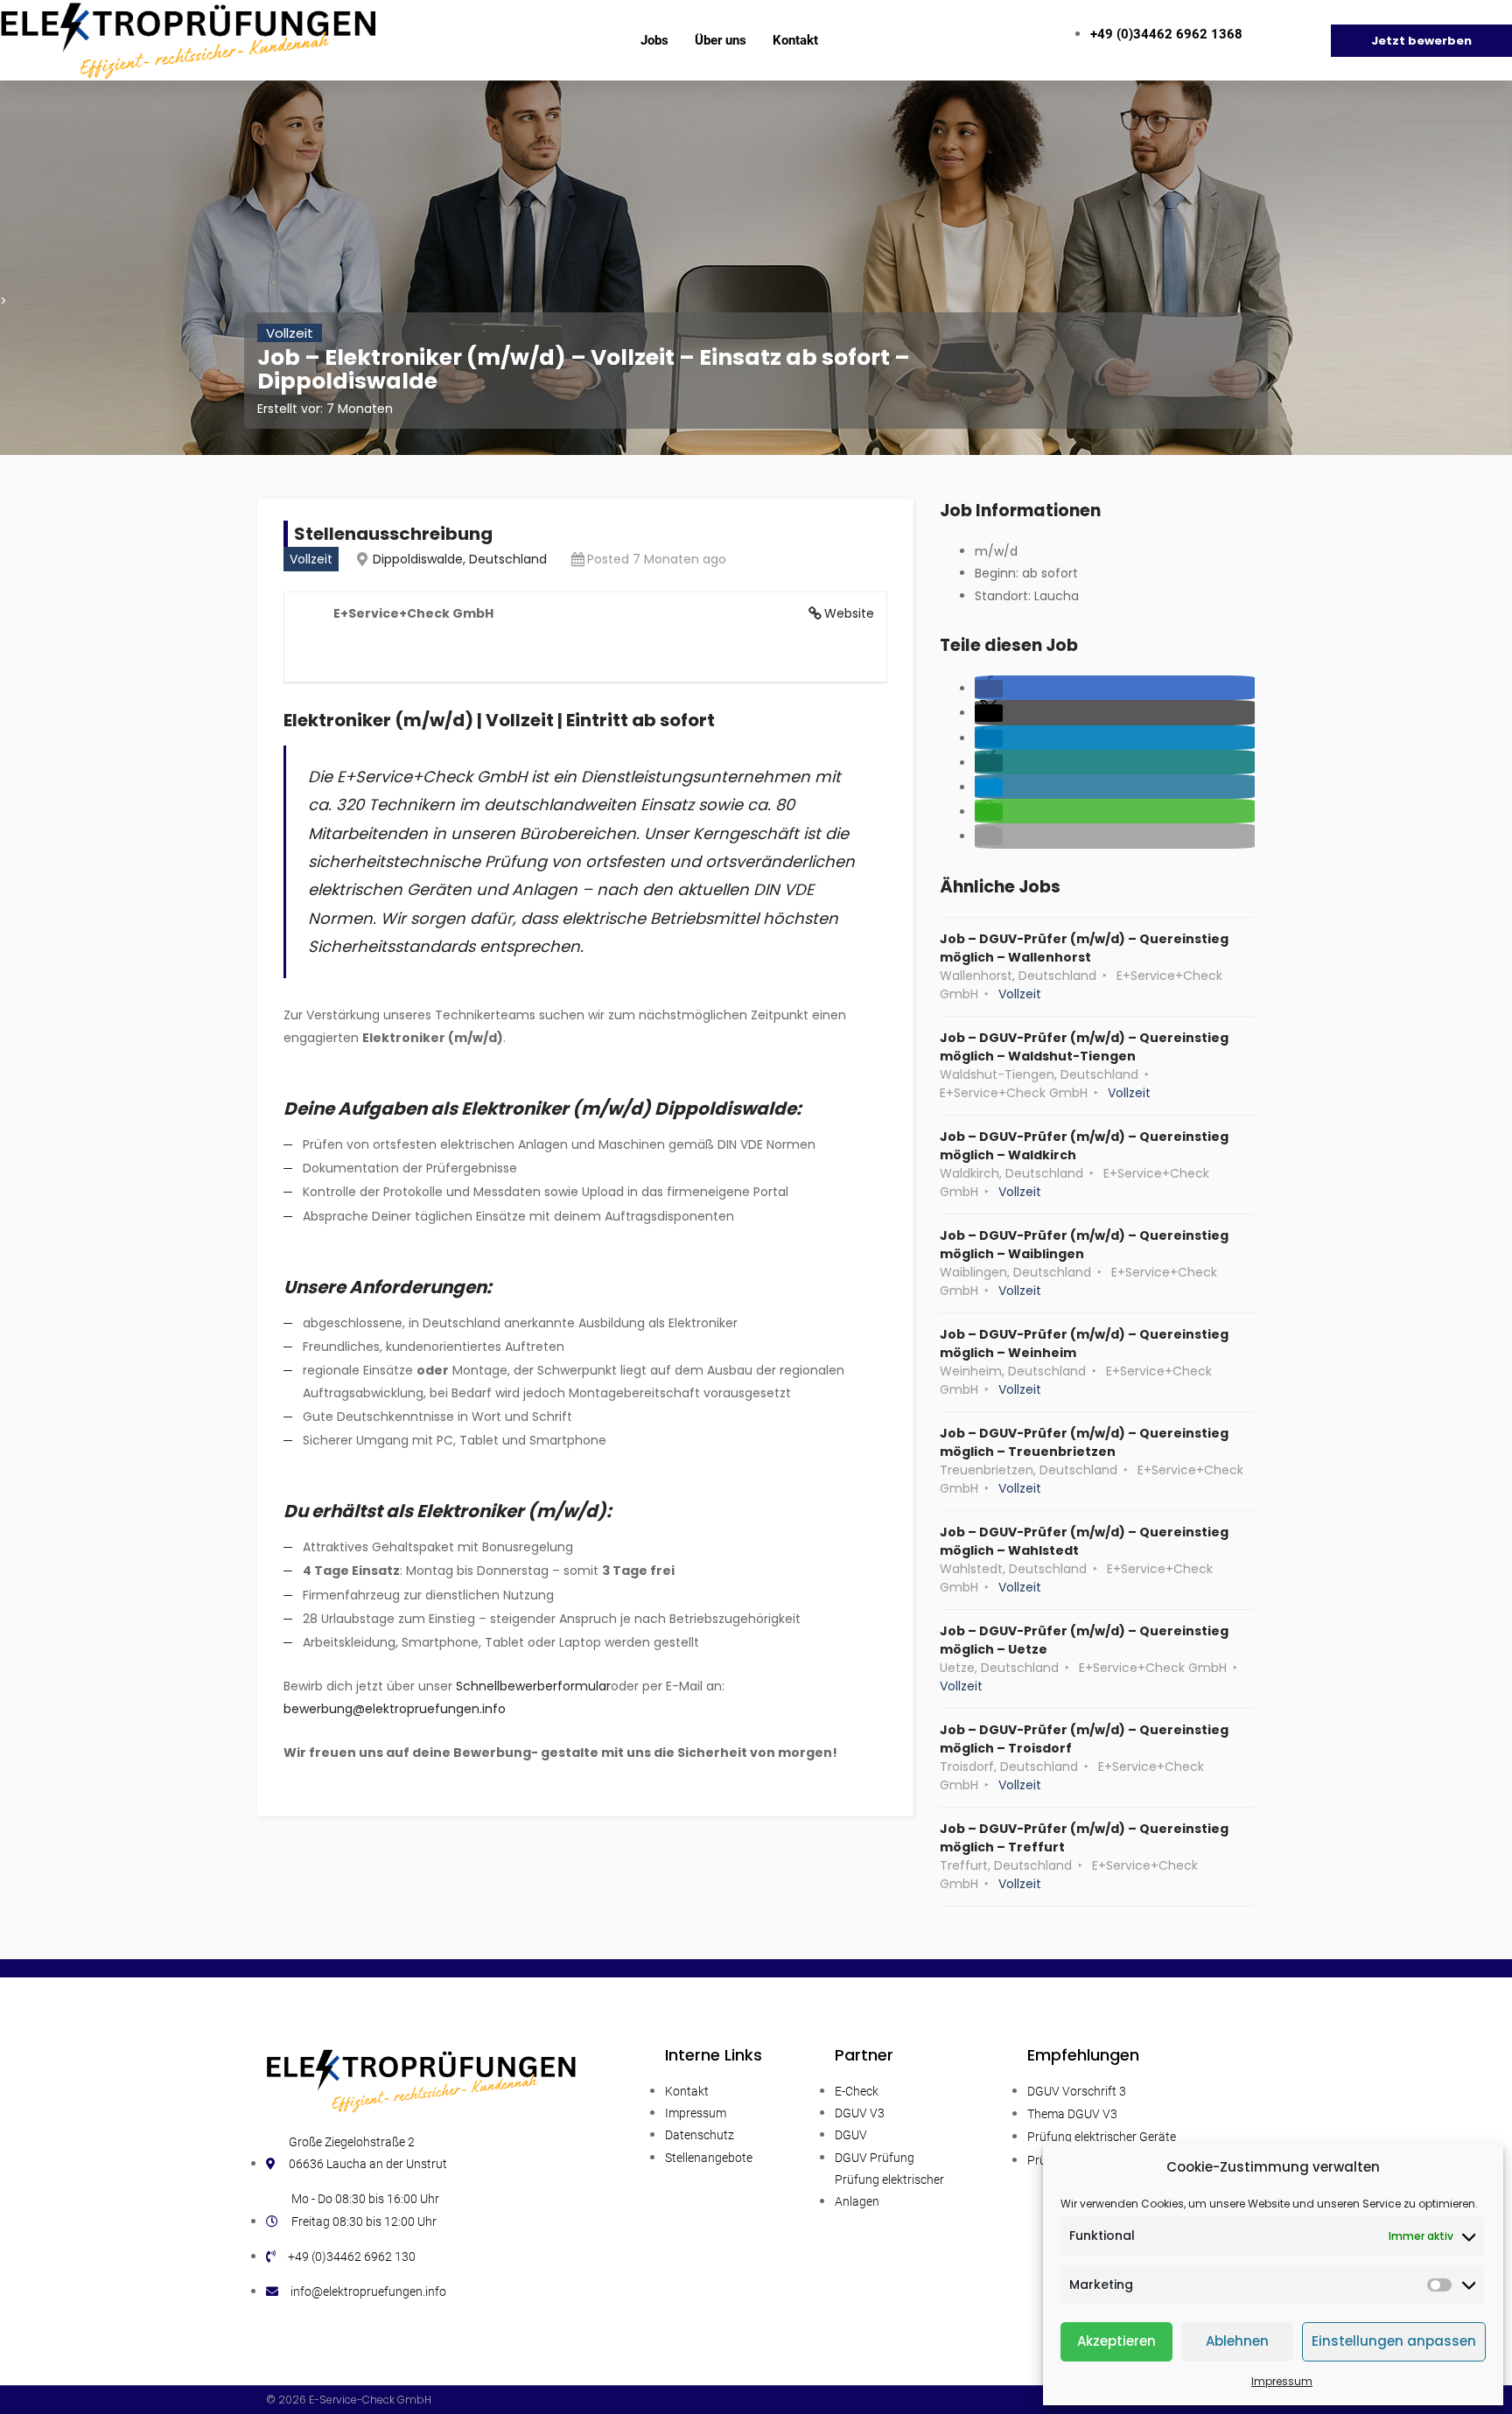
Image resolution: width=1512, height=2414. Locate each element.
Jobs (654, 40)
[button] (989, 689)
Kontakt (795, 40)
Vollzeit (290, 333)
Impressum (1282, 2381)
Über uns (721, 40)
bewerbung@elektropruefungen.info (395, 1709)
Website (849, 613)
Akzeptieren (1116, 2341)
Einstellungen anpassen (1394, 2341)
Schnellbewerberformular (533, 1686)
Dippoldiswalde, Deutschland (460, 559)
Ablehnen (1237, 2341)
